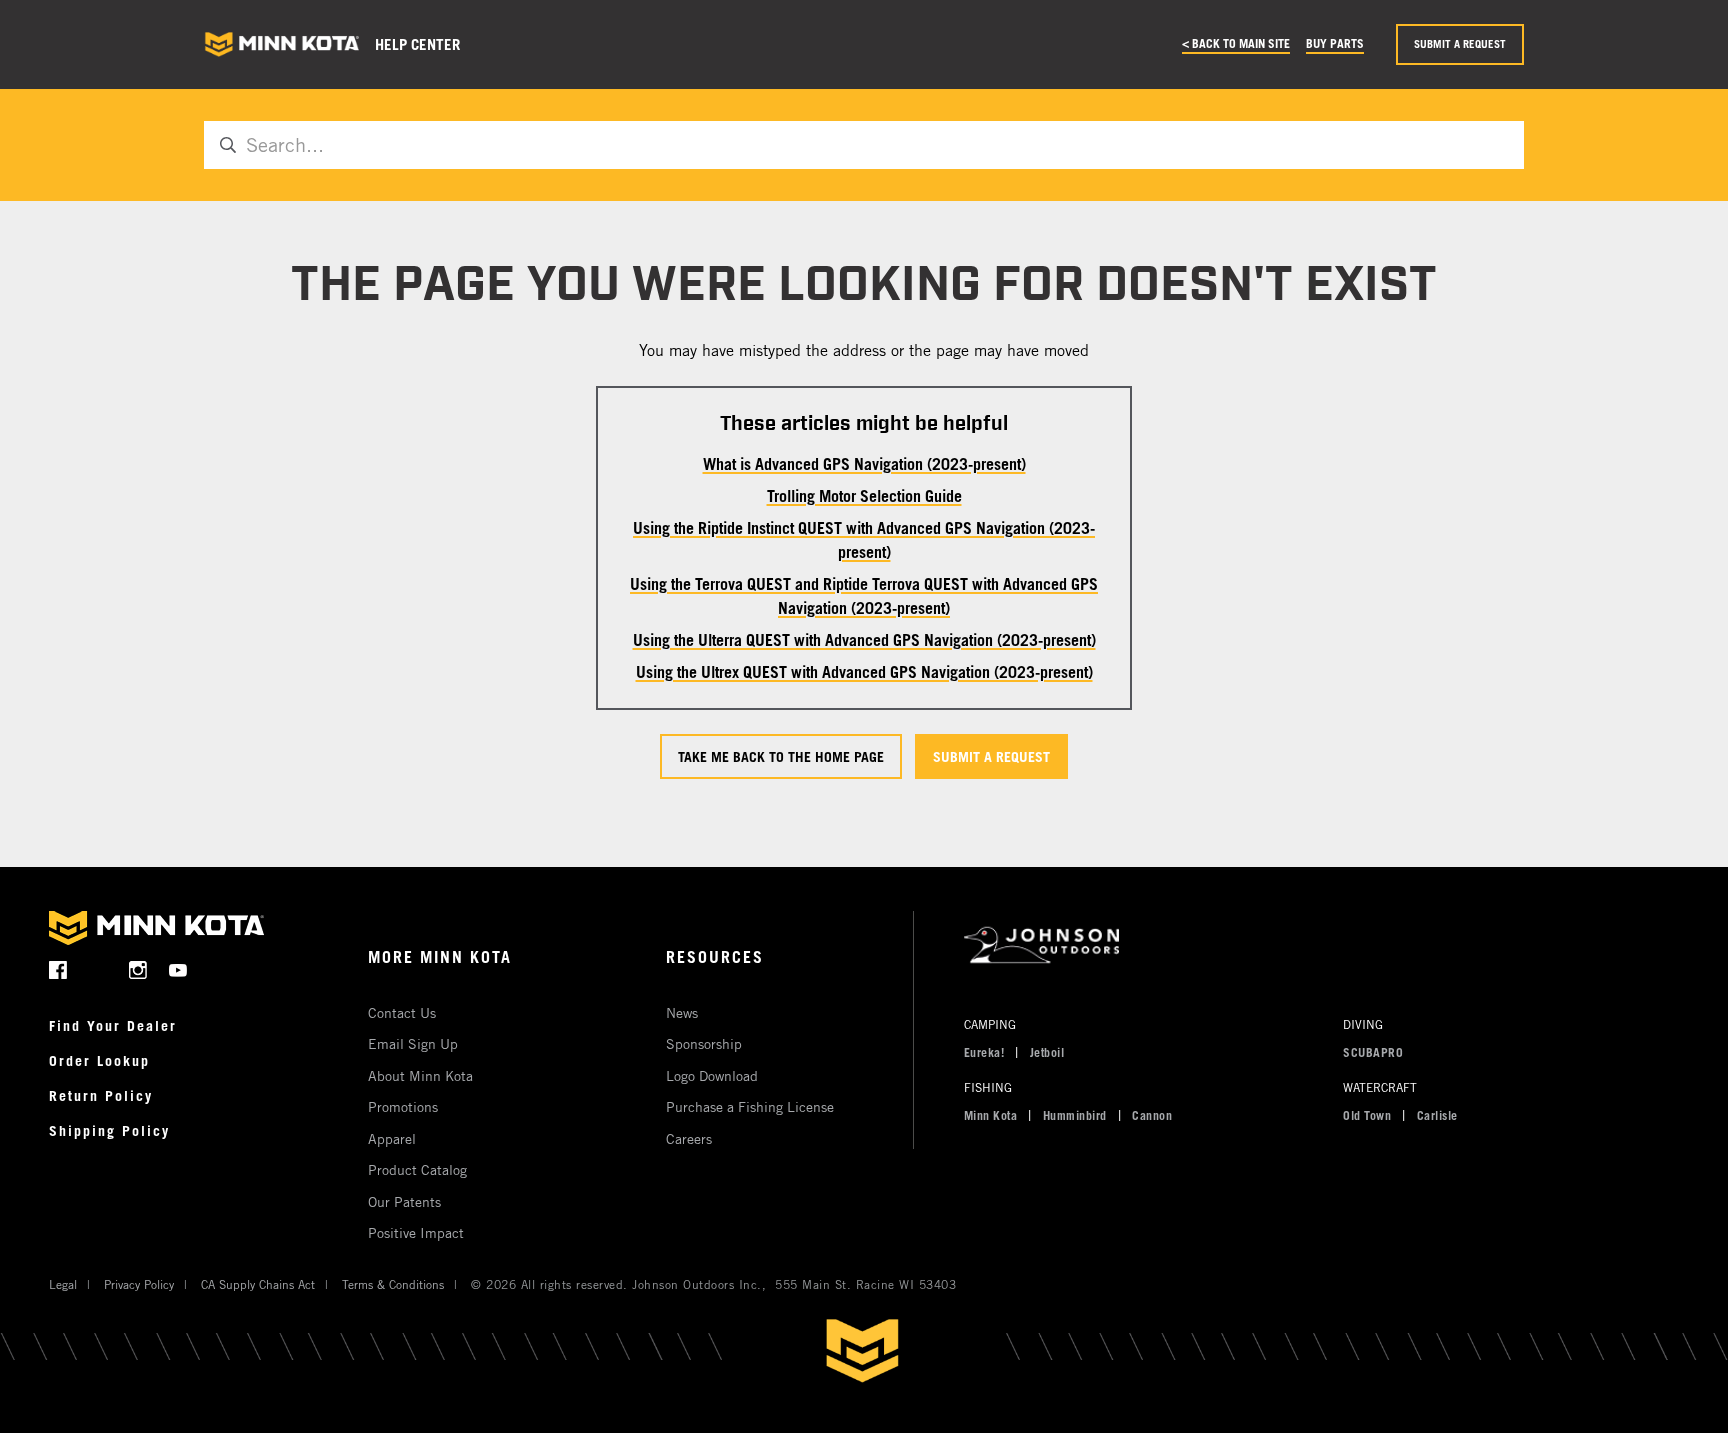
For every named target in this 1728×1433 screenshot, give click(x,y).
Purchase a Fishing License (750, 1106)
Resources (715, 957)
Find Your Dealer (113, 1025)
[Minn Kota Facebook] (58, 969)
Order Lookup (99, 1060)
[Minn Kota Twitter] (98, 969)
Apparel (392, 1138)
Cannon (1152, 1115)
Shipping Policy (109, 1130)
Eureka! (984, 1052)
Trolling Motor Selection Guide (864, 496)
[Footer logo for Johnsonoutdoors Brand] (1313, 945)
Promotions (403, 1106)
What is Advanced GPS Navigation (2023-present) (864, 464)
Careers (689, 1138)
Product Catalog (417, 1169)
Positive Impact (416, 1232)
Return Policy (101, 1095)
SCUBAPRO (1373, 1052)
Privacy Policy (139, 1284)
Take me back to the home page (781, 756)
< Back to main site (1236, 43)
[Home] (281, 44)
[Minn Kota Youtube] (178, 969)
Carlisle (1437, 1115)
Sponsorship (704, 1043)
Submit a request (1460, 44)
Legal (63, 1284)
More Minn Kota (440, 957)
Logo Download (712, 1075)
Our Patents (404, 1201)
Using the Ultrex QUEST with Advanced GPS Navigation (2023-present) (864, 672)
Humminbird (1075, 1115)
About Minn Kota (420, 1075)
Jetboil (1047, 1052)
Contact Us (402, 1012)
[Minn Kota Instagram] (138, 969)
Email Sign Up (413, 1043)
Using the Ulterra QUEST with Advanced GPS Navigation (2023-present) (864, 640)
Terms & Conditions (393, 1284)
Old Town (1367, 1115)
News (682, 1012)
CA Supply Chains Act (258, 1284)
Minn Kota (991, 1115)
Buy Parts (1335, 43)
